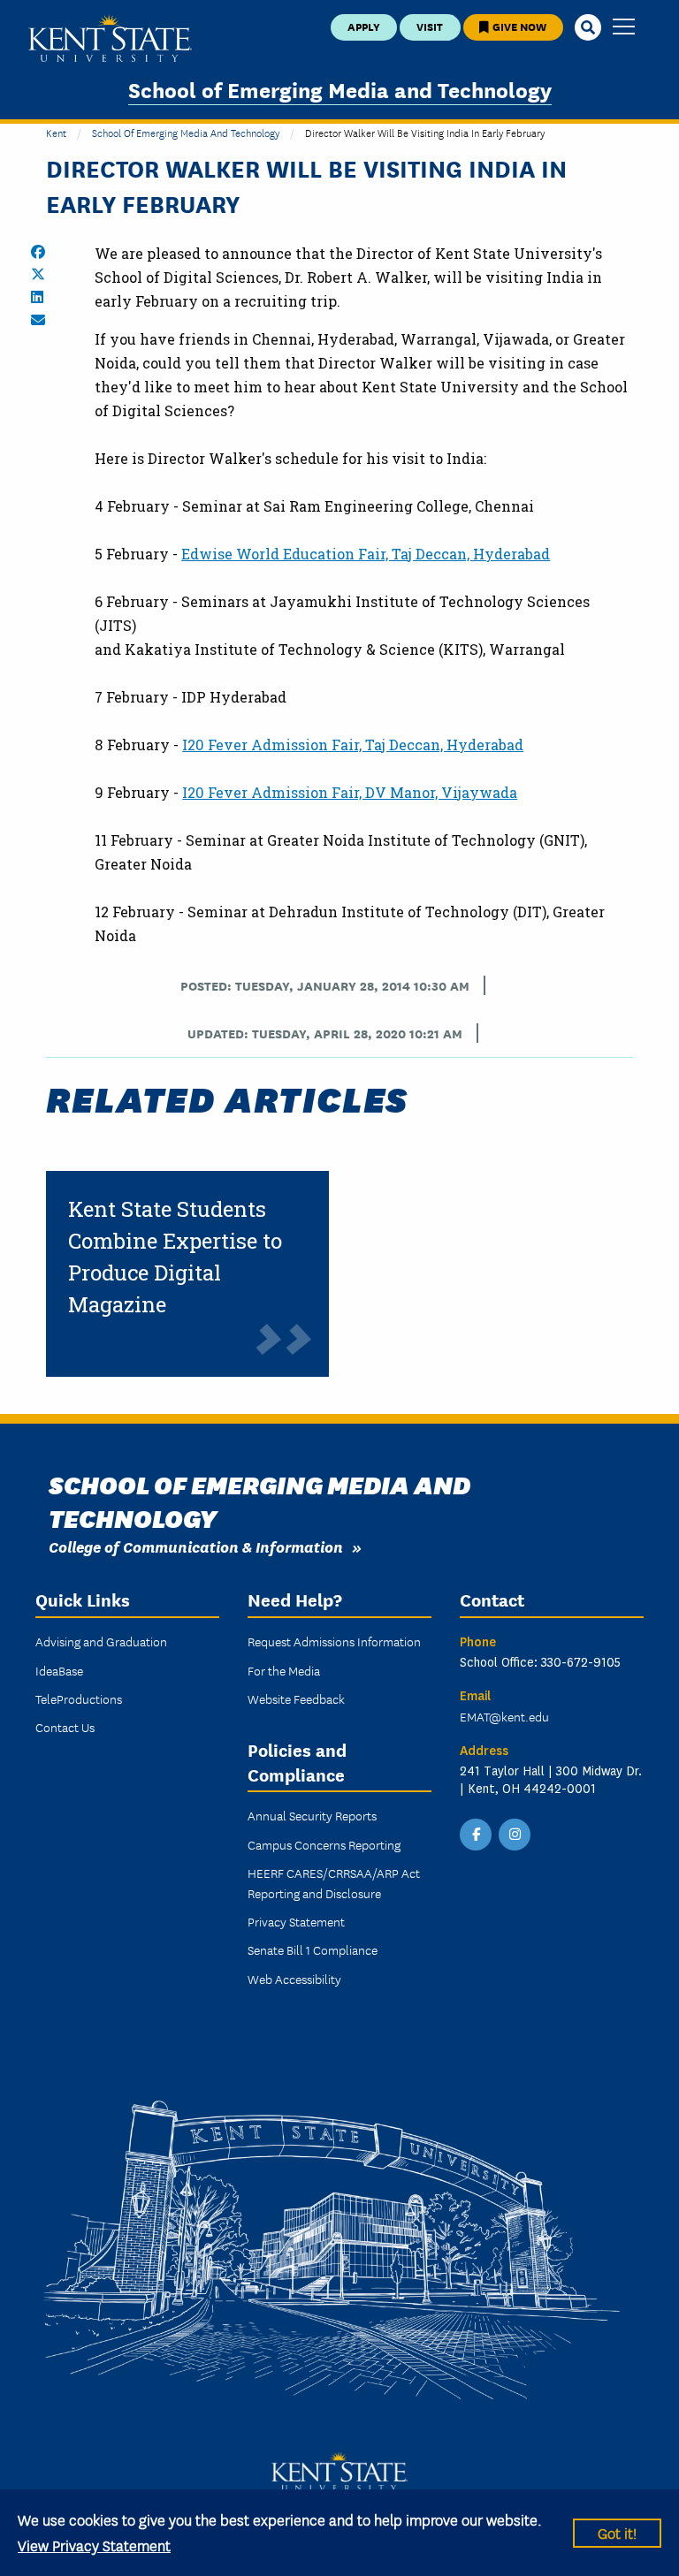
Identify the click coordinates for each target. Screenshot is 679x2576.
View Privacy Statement (94, 2545)
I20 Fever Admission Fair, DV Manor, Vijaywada (350, 792)
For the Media (284, 1670)
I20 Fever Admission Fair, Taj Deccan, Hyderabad (353, 745)
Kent (56, 132)
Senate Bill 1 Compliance (313, 1949)
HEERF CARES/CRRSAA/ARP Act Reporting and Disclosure (334, 1882)
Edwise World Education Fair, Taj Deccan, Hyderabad (366, 554)
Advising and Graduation (101, 1641)
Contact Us (65, 1727)
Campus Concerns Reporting (324, 1844)
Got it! (617, 2532)
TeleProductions (79, 1698)
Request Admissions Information (334, 1641)
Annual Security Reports (312, 1815)
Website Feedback (296, 1698)
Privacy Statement (296, 1921)
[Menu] (624, 28)
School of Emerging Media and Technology (340, 89)
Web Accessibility (294, 1979)
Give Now (518, 26)
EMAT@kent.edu (504, 1716)
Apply (364, 26)
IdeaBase (59, 1670)
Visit (430, 26)
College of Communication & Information (196, 1546)
